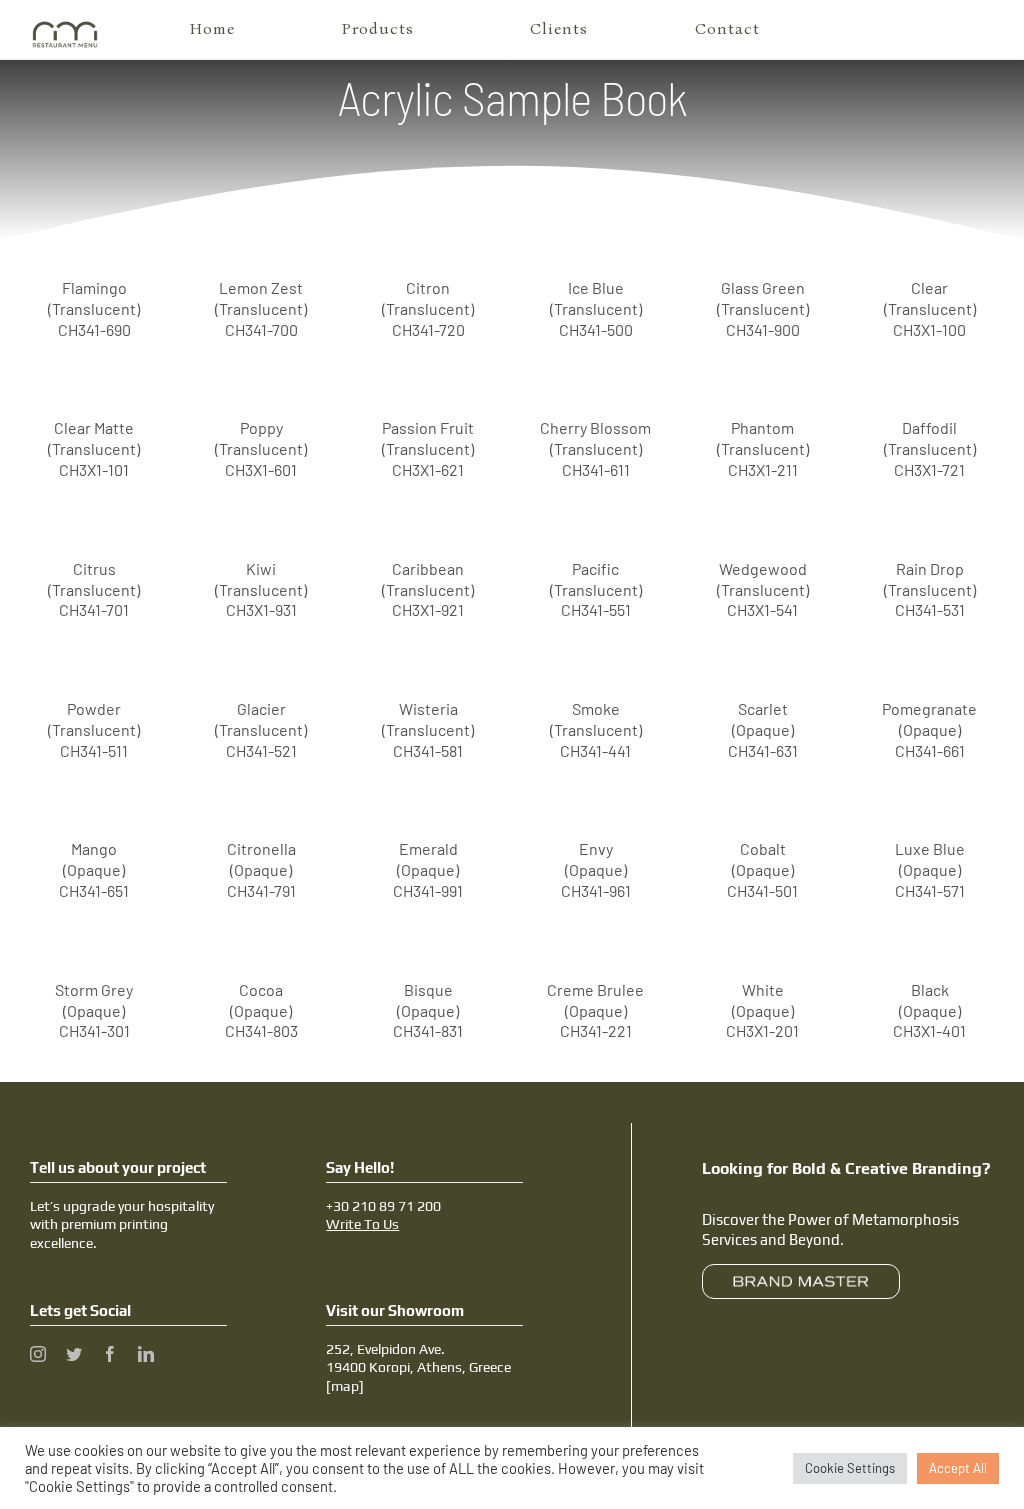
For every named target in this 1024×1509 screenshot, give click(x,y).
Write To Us (362, 1224)
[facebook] (110, 1354)
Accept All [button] (958, 1468)
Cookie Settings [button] (850, 1468)
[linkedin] (146, 1354)
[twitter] (74, 1354)
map (345, 1386)
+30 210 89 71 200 (383, 1206)
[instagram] (38, 1354)
